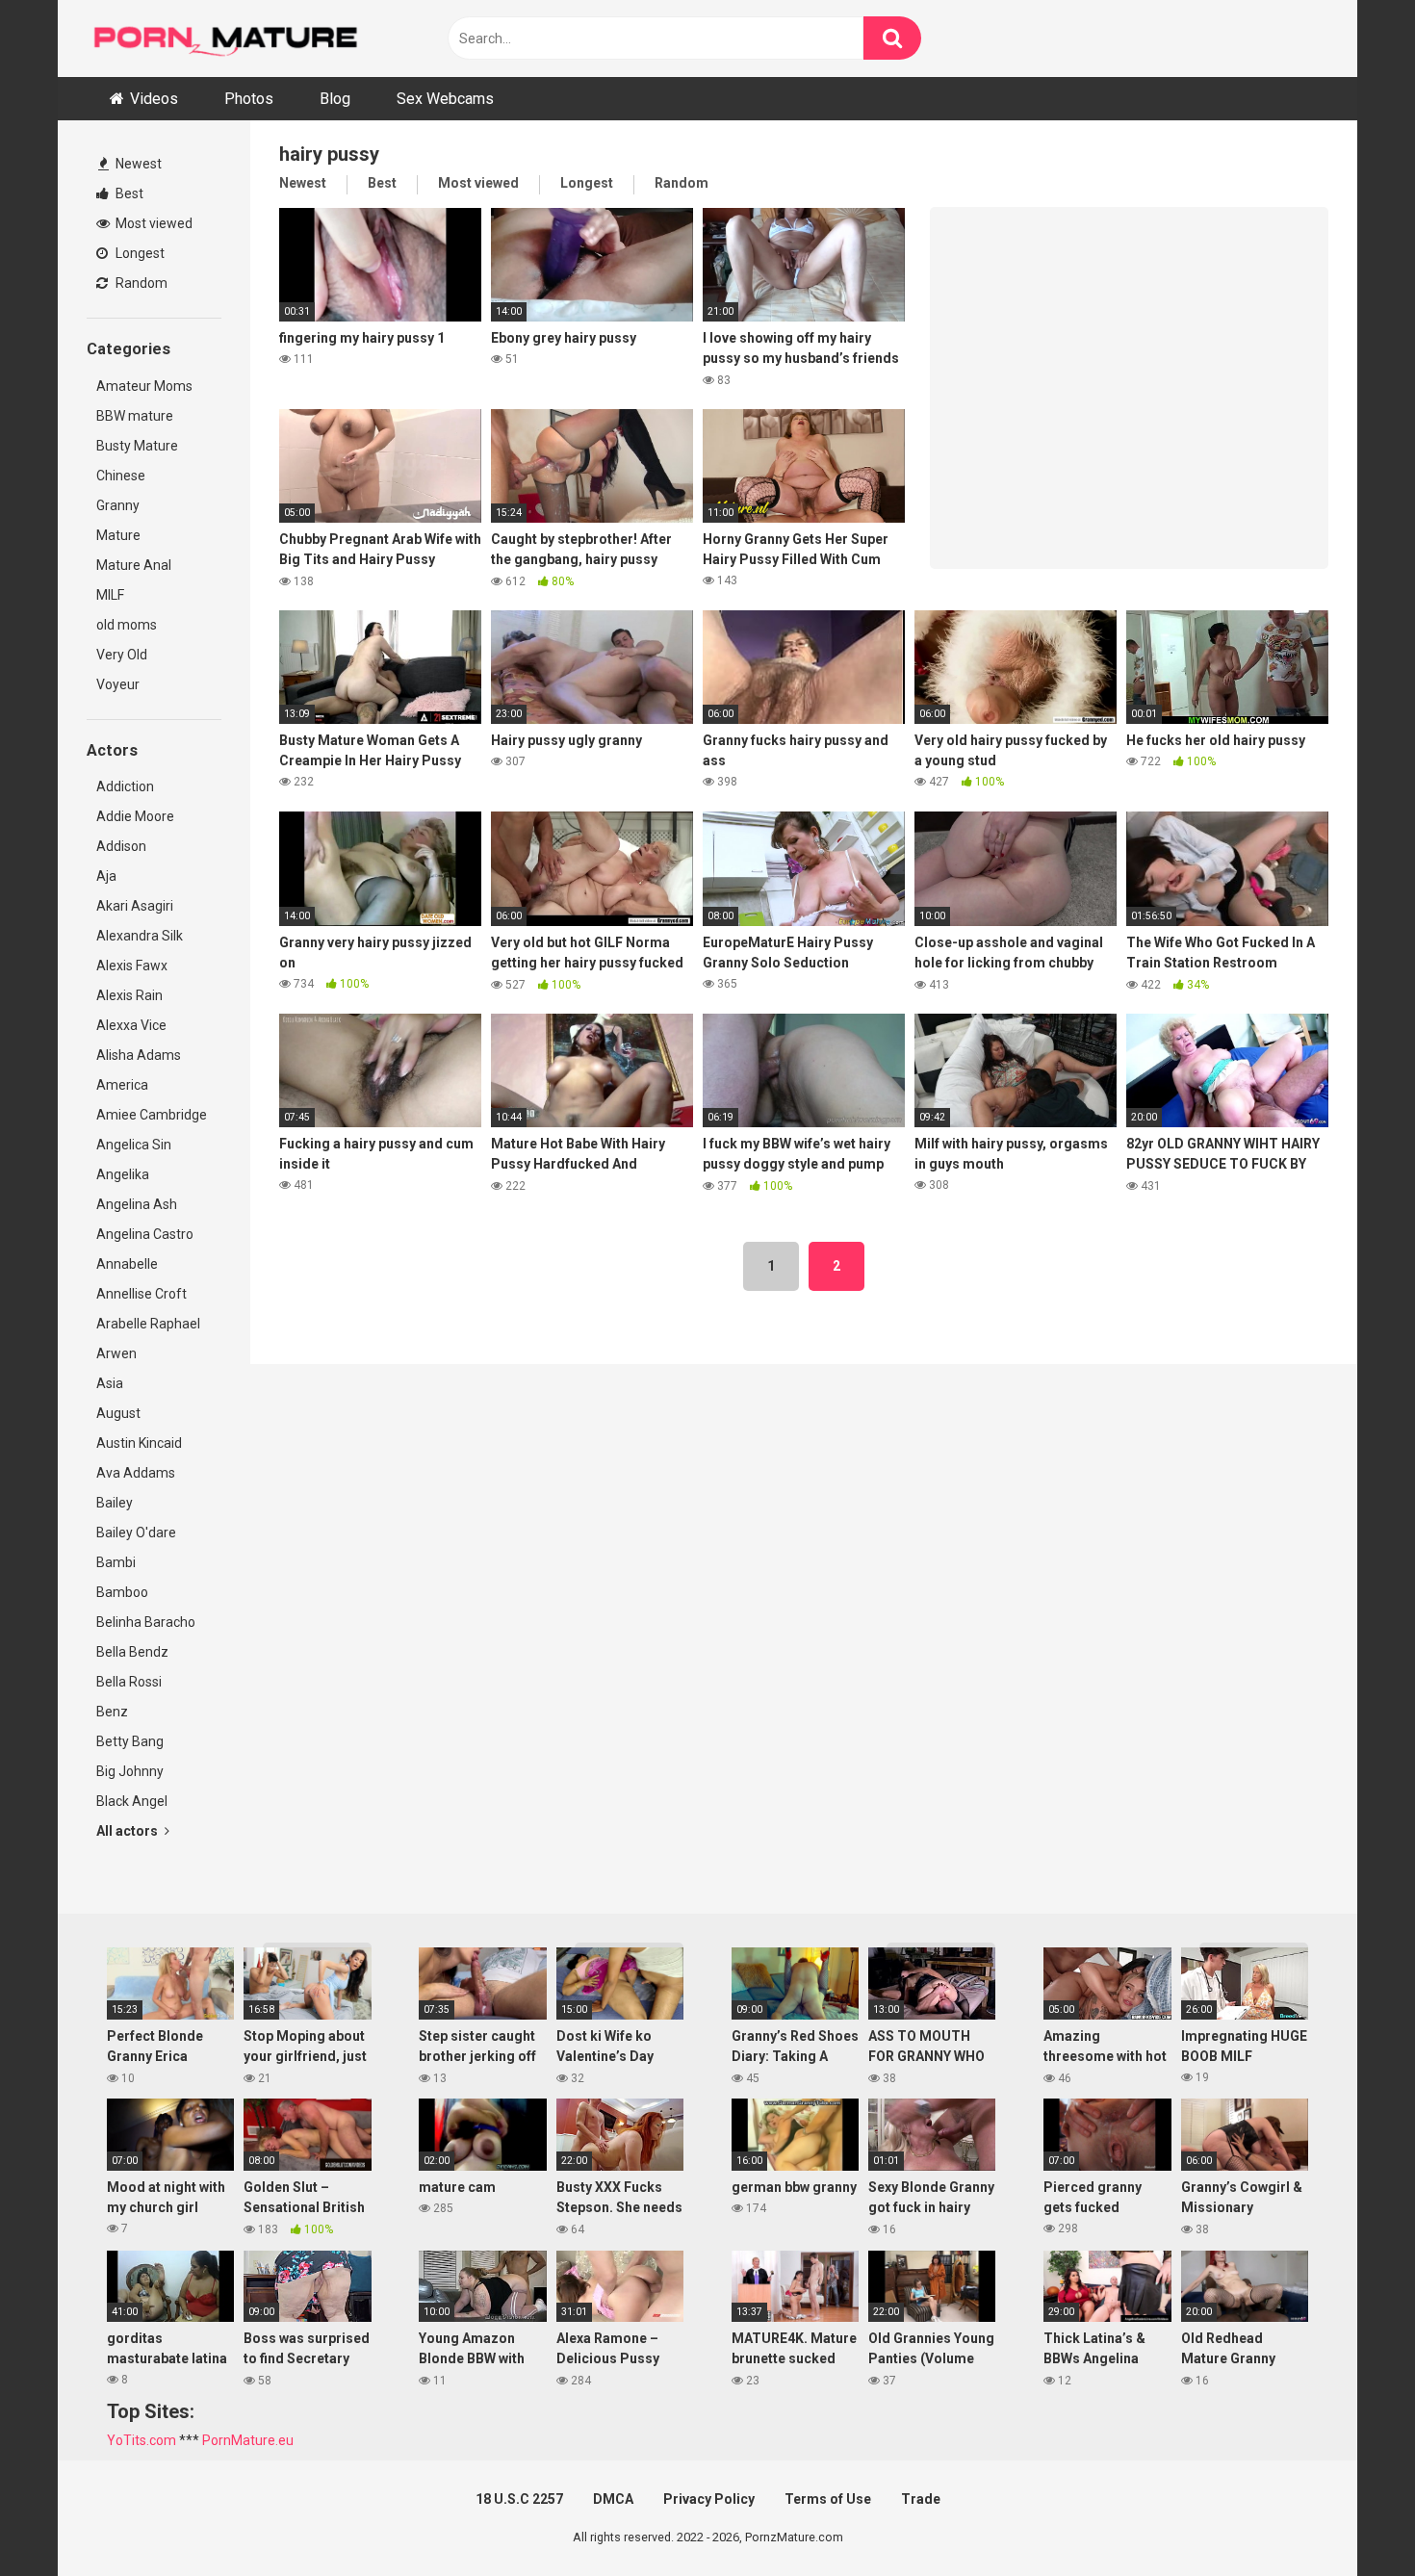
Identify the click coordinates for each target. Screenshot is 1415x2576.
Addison (121, 846)
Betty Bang (130, 1741)
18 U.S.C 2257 (519, 2499)
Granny (118, 505)
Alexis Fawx (132, 966)
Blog (335, 99)
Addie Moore (135, 816)
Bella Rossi (129, 1682)
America (122, 1085)
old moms (127, 625)
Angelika (123, 1174)
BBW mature (135, 416)
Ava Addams (136, 1473)
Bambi (116, 1562)
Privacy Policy (709, 2499)
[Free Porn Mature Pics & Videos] (231, 38)
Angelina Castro (145, 1234)
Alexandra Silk (140, 936)
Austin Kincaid (139, 1443)
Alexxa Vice (131, 1025)
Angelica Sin (134, 1145)
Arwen (116, 1353)
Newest (137, 164)
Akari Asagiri (135, 906)
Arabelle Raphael (148, 1324)
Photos (249, 99)
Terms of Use (828, 2499)
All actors (129, 1831)
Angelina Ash (137, 1204)
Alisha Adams (139, 1055)
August (118, 1413)
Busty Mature (137, 446)
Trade (921, 2499)
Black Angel (132, 1801)
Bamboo (122, 1592)
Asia (110, 1383)
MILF (110, 595)
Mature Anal (134, 565)
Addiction (125, 786)
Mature (118, 535)
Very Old (122, 655)
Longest (139, 253)
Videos (154, 99)
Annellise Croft (141, 1294)
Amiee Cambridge (152, 1115)
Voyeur (118, 684)
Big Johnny (130, 1771)
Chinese (121, 476)
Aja (106, 876)
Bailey (115, 1503)
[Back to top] (1351, 2518)
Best (128, 193)
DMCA (613, 2499)
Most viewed (153, 223)
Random (140, 283)
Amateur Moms (144, 386)
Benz (112, 1712)
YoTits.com (141, 2440)
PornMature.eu (248, 2440)
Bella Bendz (132, 1652)
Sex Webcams (445, 99)
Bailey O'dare (136, 1533)
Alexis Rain (129, 995)
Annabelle (127, 1264)
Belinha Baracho (146, 1622)
